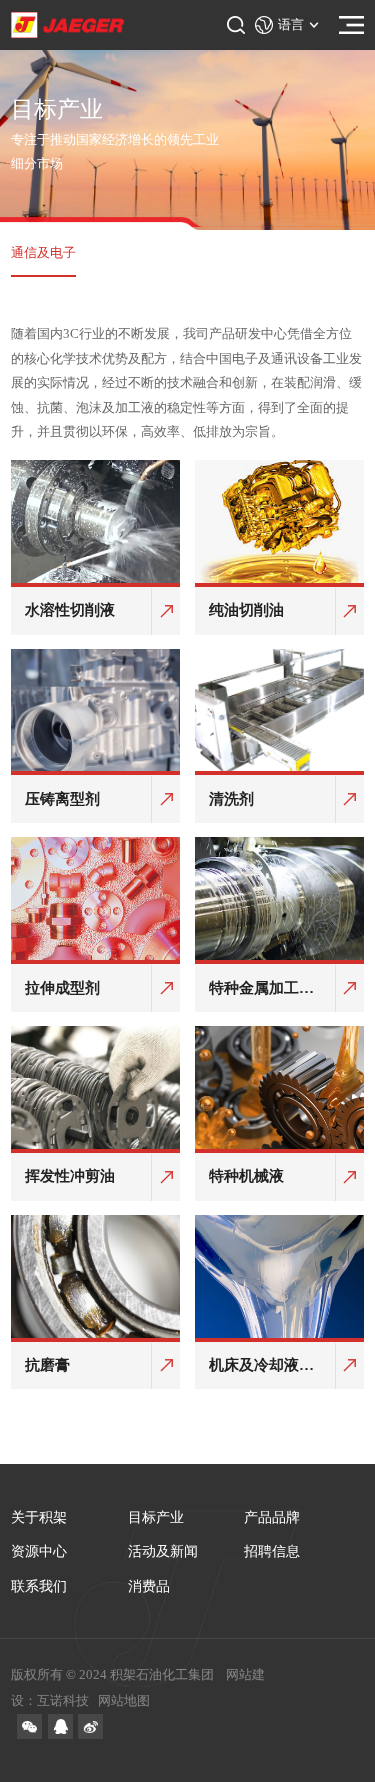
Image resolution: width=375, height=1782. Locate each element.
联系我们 (39, 1586)
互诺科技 (63, 1701)
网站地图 (124, 1701)
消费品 (149, 1586)
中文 (287, 75)
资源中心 (39, 1551)
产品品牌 (272, 1517)
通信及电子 (43, 252)
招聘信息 (272, 1551)
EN (287, 114)
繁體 (287, 153)
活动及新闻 (163, 1551)
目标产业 (156, 1517)
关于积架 (39, 1517)
